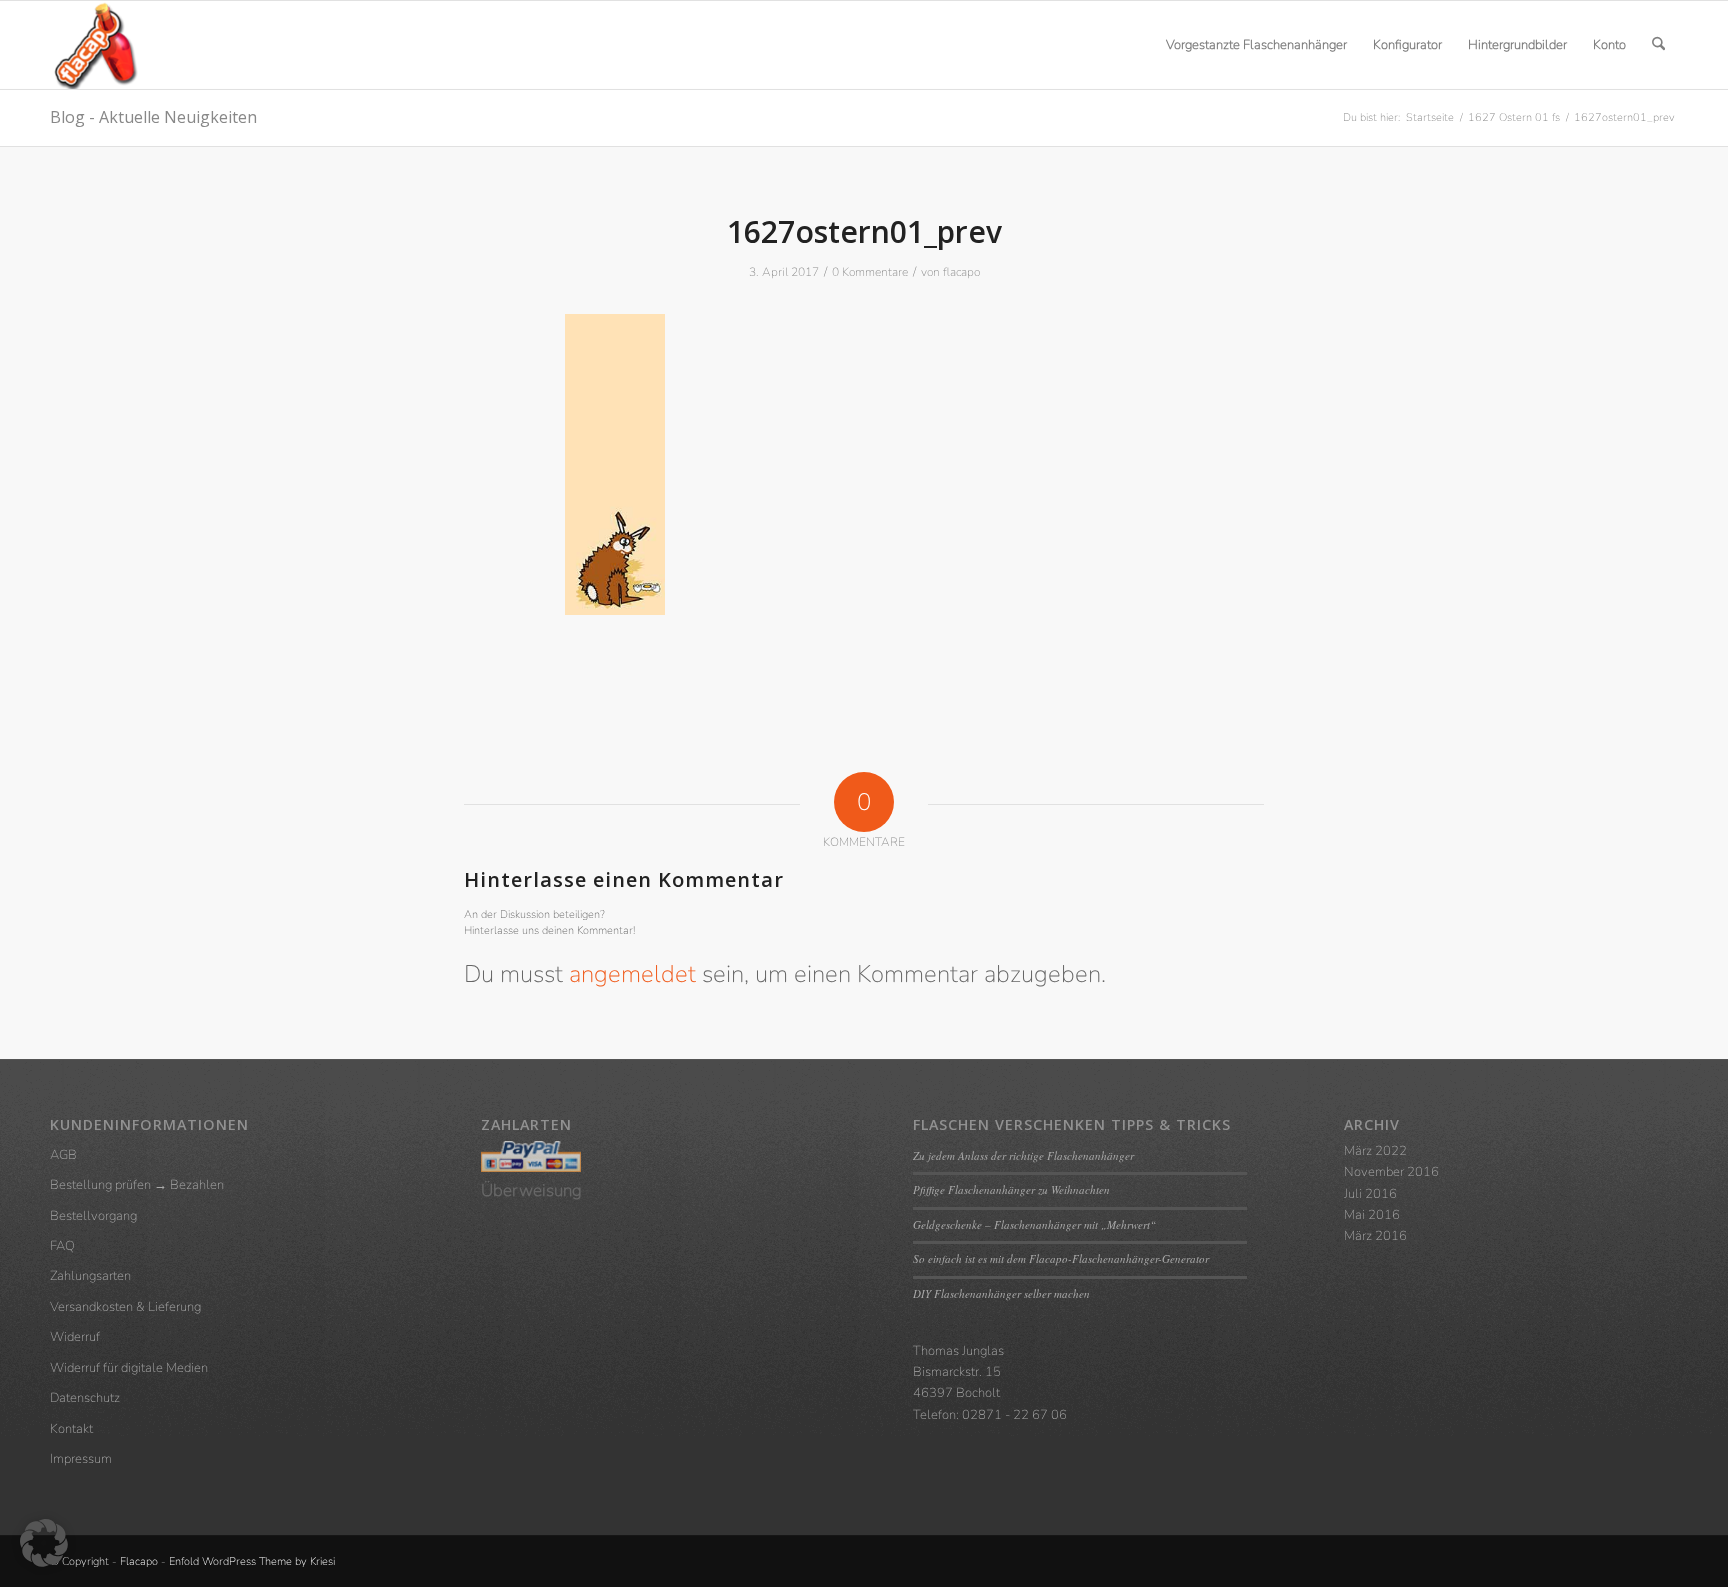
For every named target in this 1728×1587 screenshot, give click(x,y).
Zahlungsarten (90, 1276)
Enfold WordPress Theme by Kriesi (252, 1561)
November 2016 (1391, 1172)
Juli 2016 (1370, 1194)
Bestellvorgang (93, 1216)
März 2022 (1375, 1151)
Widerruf (75, 1337)
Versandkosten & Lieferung (125, 1307)
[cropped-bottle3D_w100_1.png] (94, 45)
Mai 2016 (1372, 1215)
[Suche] (1658, 45)
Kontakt (71, 1429)
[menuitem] (1256, 45)
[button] (44, 1543)
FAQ (62, 1246)
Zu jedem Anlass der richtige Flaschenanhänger (1023, 1155)
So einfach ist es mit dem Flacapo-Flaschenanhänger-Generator (1061, 1258)
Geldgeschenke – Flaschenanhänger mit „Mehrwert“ (1034, 1224)
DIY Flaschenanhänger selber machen (1001, 1293)
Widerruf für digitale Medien (129, 1368)
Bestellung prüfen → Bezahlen (137, 1185)
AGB (63, 1155)
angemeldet (632, 974)
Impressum (81, 1459)
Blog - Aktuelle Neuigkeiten (153, 117)
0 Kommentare (870, 272)
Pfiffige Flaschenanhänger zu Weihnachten (1011, 1189)
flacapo (961, 272)
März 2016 (1375, 1236)
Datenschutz (85, 1398)
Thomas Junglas (958, 1351)
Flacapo (139, 1561)
